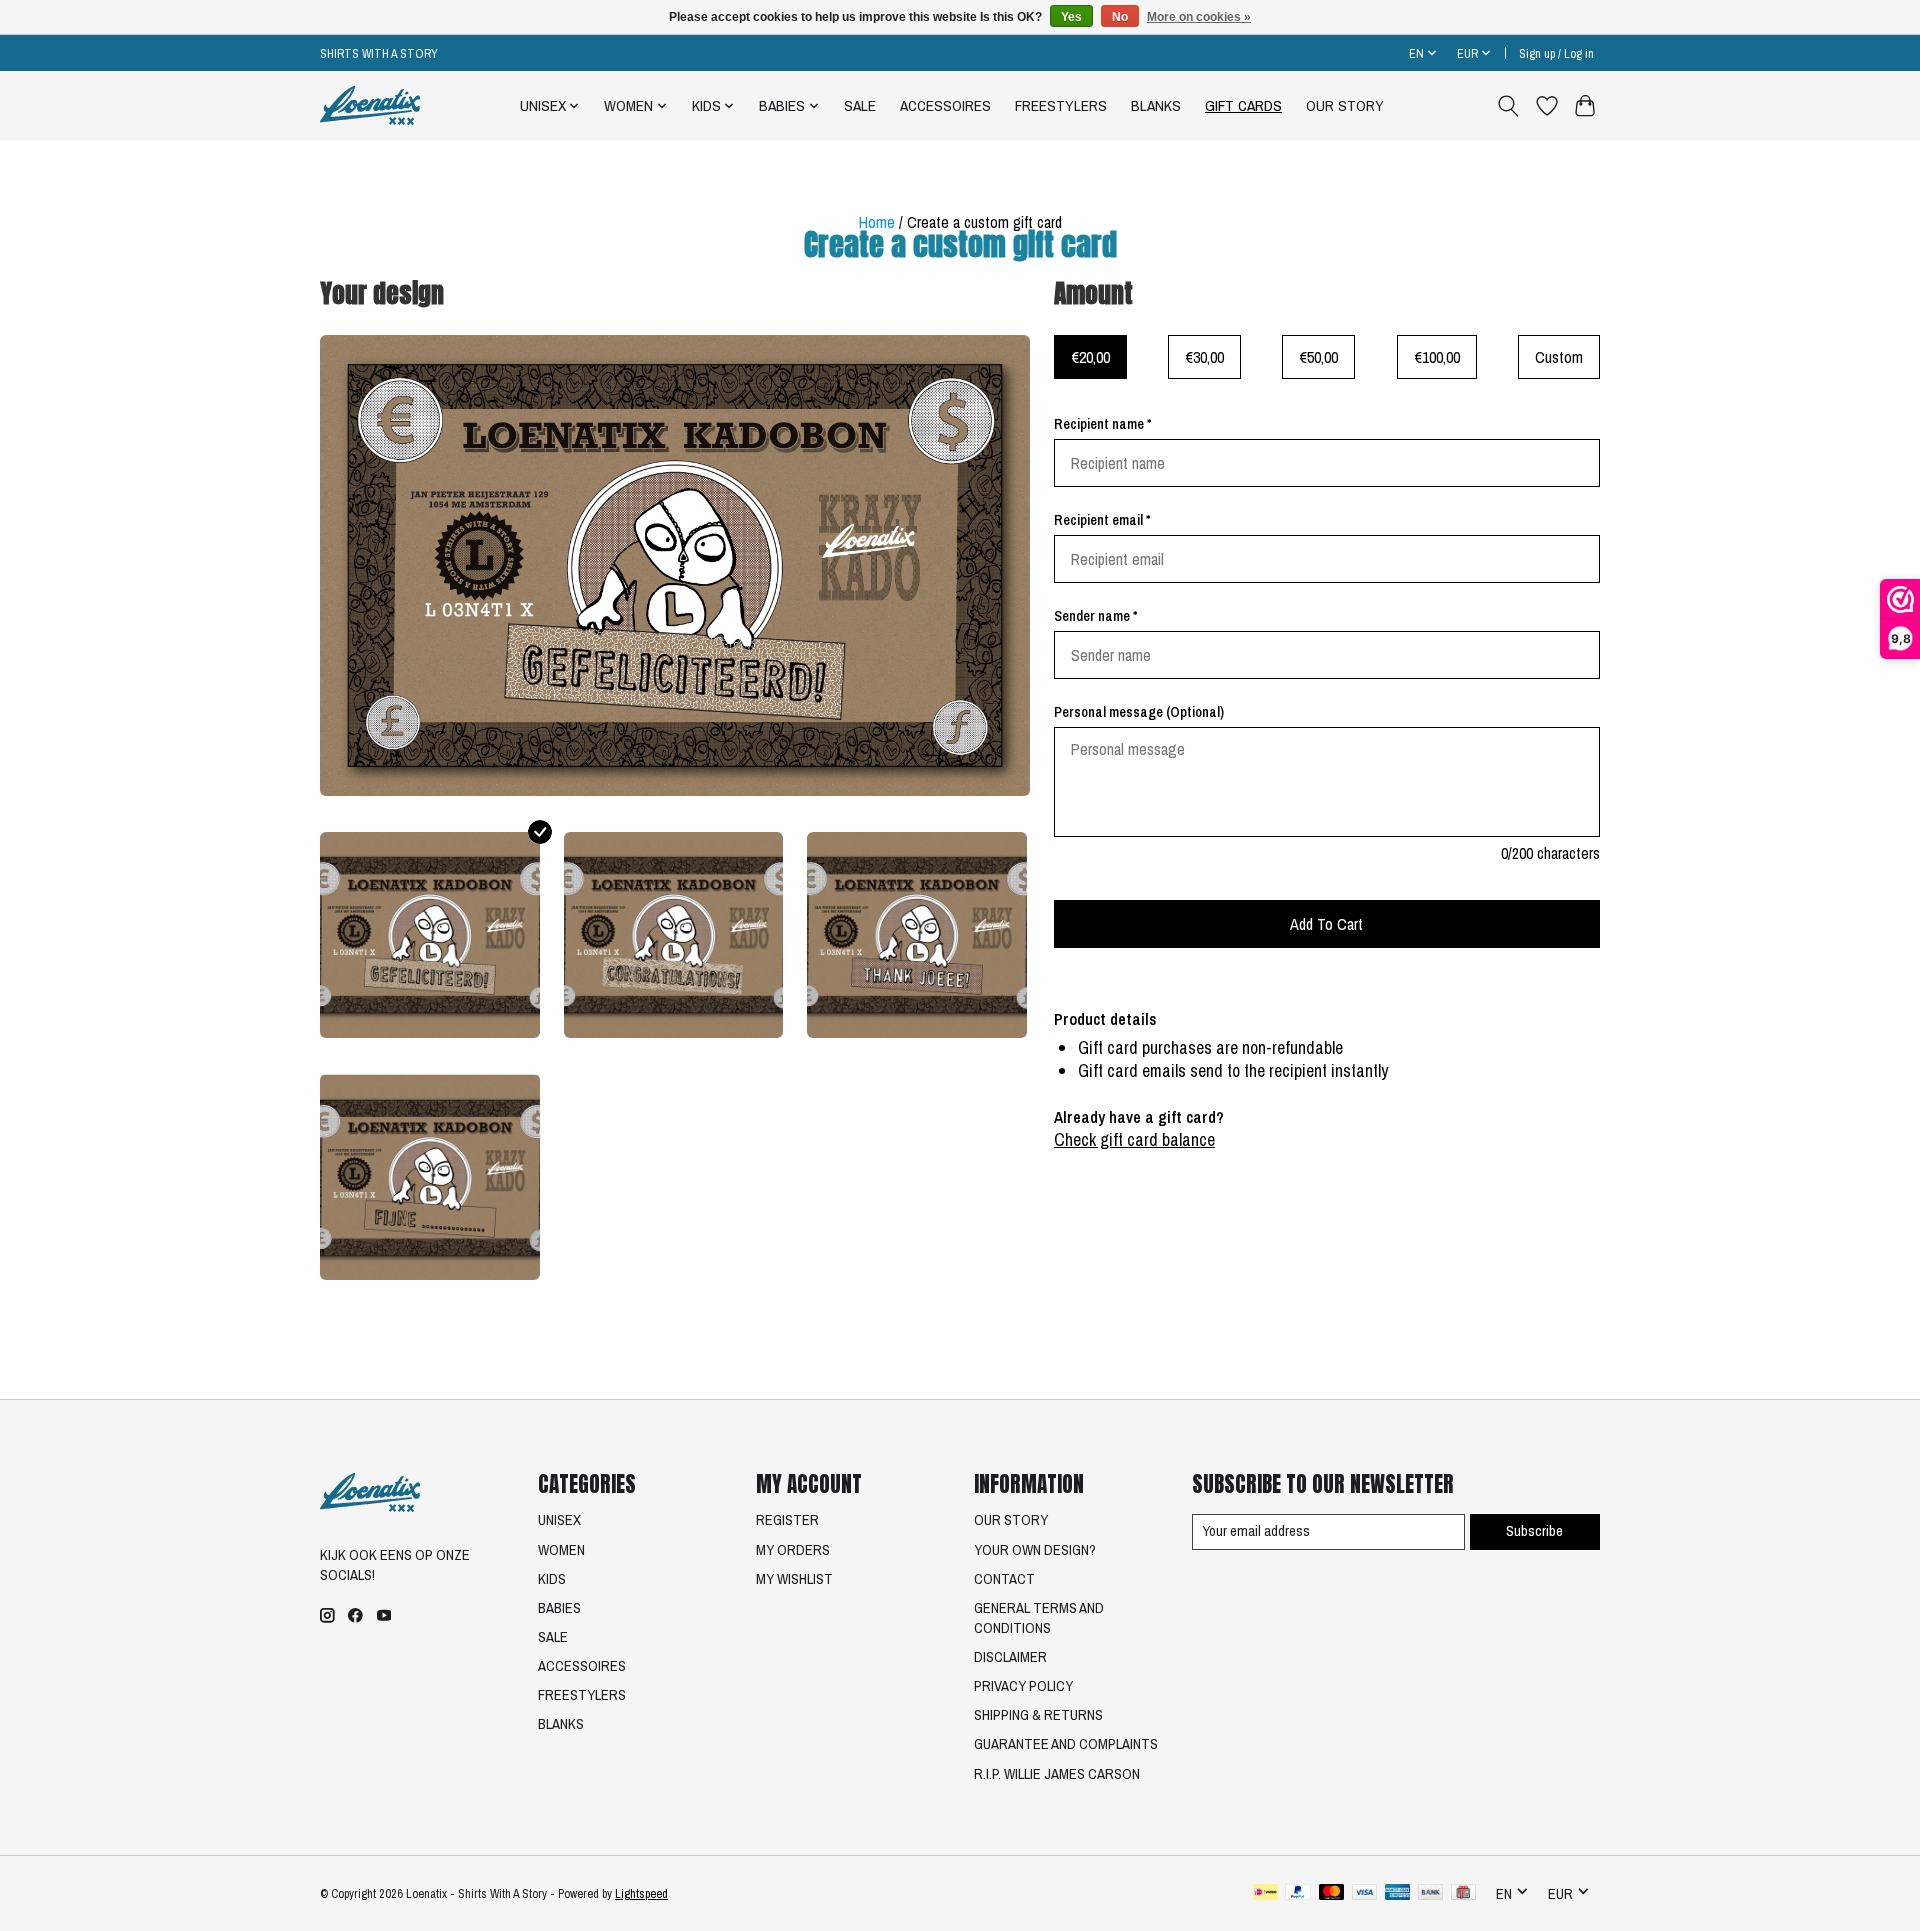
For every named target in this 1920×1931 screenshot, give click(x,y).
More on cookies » (1199, 17)
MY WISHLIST (794, 1579)
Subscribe (1534, 1531)
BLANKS (1156, 105)
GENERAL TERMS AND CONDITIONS (1039, 1618)
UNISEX (559, 1520)
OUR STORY (1345, 105)
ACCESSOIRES (945, 105)
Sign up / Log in (1556, 53)
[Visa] (1365, 1894)
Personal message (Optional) (1139, 712)
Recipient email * (1102, 520)
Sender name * (1095, 616)
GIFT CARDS (1243, 105)
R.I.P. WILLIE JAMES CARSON (1057, 1774)
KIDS (552, 1579)
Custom (1559, 357)
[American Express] (1398, 1894)
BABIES (559, 1608)
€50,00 (1318, 357)
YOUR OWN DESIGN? (1035, 1550)
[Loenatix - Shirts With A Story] (370, 105)
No (1120, 17)
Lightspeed (641, 1893)
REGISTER (787, 1520)
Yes (1071, 17)
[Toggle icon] (1508, 106)
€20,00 (1090, 357)
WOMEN (561, 1550)
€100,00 (1437, 357)
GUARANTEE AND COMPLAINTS (1066, 1744)
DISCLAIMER (1010, 1657)
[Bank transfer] (1431, 1894)
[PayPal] (1298, 1894)
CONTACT (1004, 1579)
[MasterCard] (1332, 1894)
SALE (860, 105)
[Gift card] (1463, 1894)
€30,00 (1204, 357)
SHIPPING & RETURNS (1038, 1715)
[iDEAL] (1265, 1894)
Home (877, 222)
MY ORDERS (793, 1550)
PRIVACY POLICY (1023, 1686)
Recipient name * (1102, 424)
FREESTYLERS (1061, 105)
